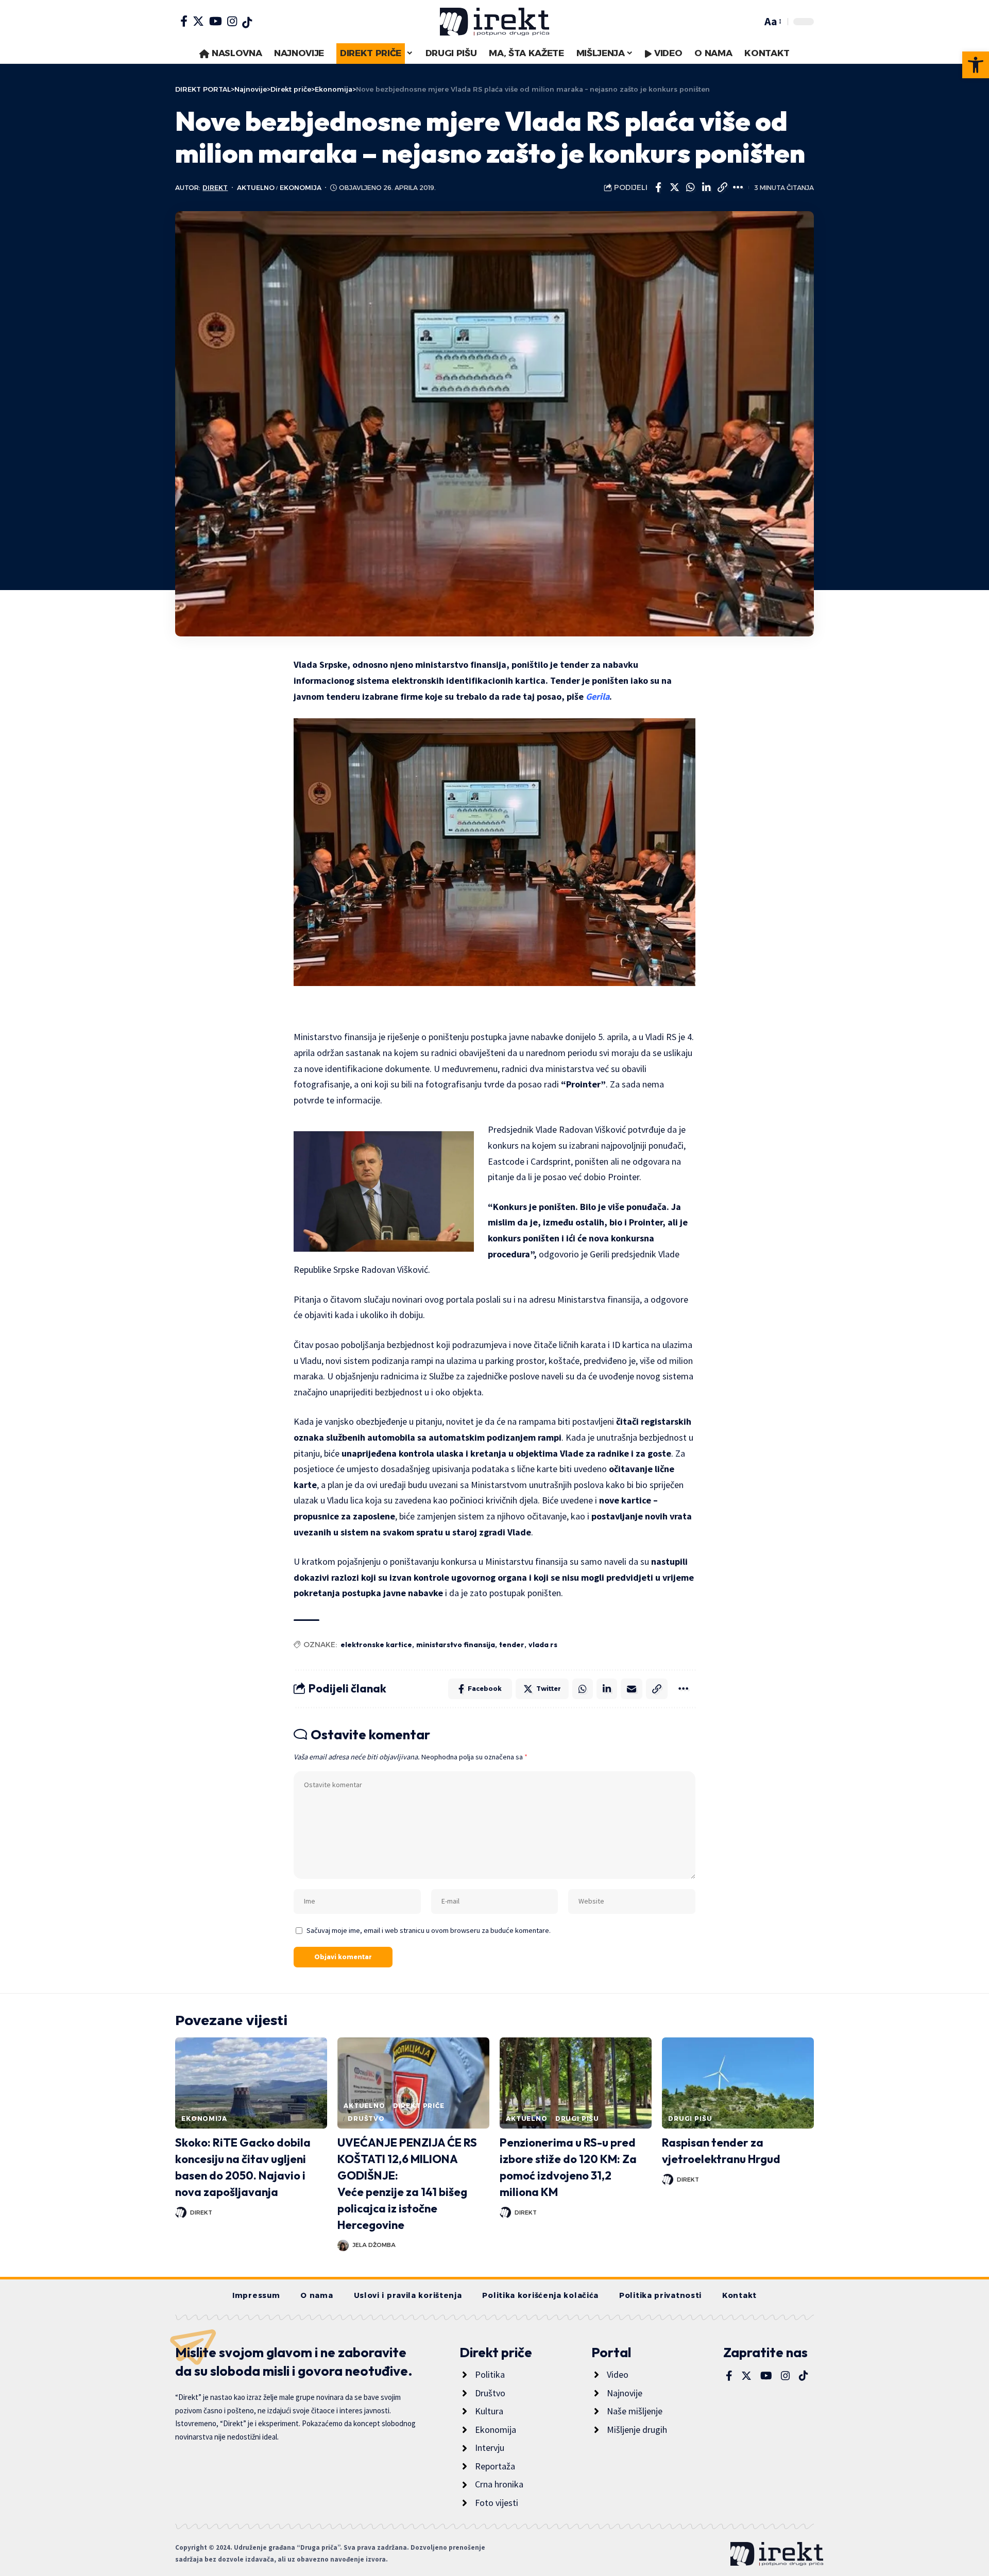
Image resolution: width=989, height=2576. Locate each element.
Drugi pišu (577, 2119)
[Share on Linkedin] (706, 187)
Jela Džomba (374, 2245)
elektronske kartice (376, 1645)
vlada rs (543, 1645)
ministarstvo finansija (456, 1645)
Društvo (366, 2119)
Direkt (215, 188)
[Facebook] (184, 21)
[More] (738, 187)
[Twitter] (198, 21)
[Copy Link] (722, 187)
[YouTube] (216, 21)
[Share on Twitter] (674, 187)
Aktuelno (256, 188)
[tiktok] (247, 23)
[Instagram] (232, 21)
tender (512, 1645)
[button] (976, 65)
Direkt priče (419, 2106)
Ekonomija (301, 188)
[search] (752, 22)
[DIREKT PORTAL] (494, 22)
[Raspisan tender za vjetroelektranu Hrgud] (738, 2083)
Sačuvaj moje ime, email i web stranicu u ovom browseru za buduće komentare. (429, 1930)
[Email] (632, 1689)
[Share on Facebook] (658, 187)
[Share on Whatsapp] (690, 187)
